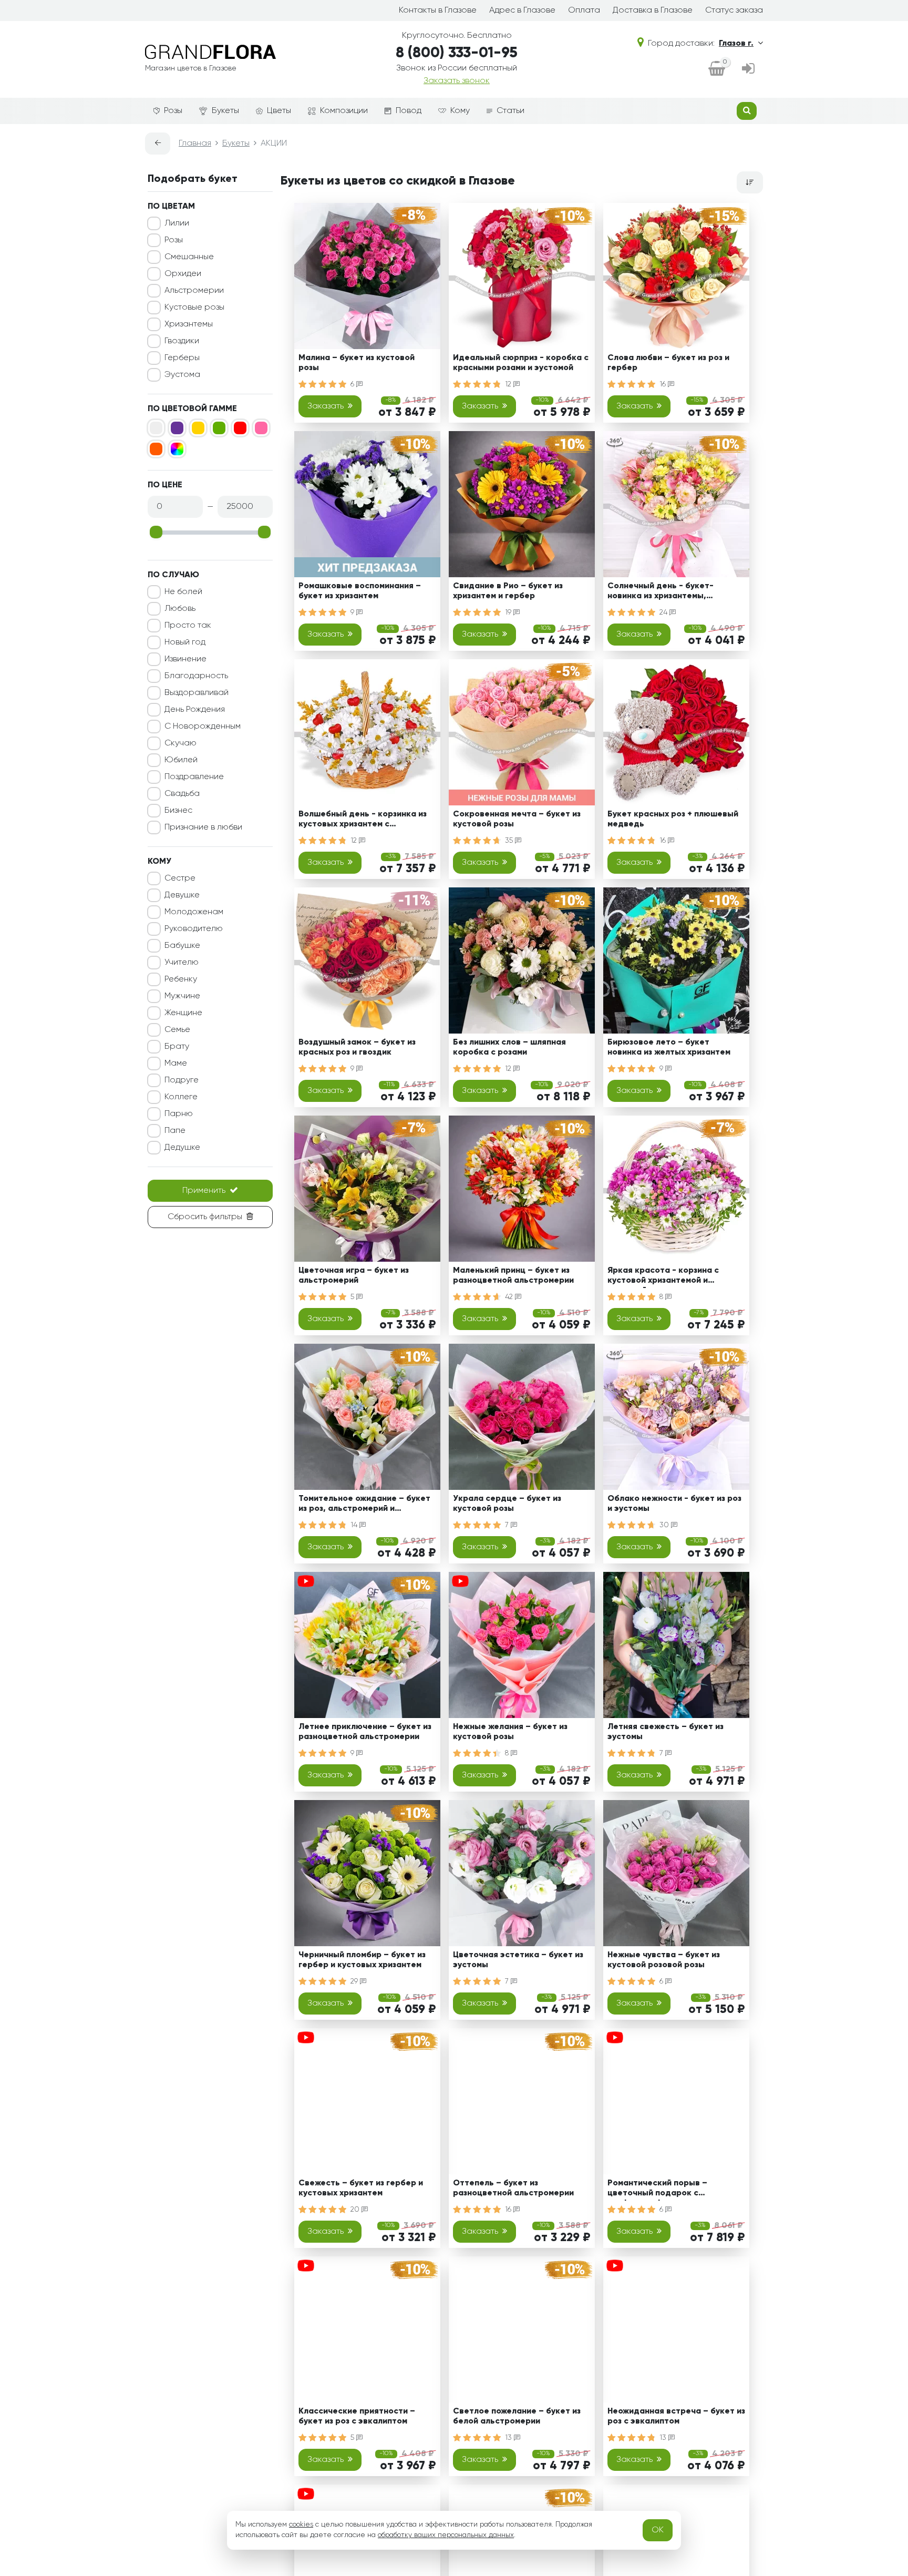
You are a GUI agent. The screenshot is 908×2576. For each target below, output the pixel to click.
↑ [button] (781, 2304)
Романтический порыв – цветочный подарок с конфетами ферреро (657, 2190)
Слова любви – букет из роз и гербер (668, 363)
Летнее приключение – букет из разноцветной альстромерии (365, 1732)
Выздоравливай (197, 693)
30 (665, 1525)
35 (510, 841)
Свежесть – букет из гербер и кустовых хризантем (361, 2188)
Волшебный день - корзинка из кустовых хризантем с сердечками (363, 821)
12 (509, 384)
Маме (176, 1064)
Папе (175, 1131)
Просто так (188, 626)
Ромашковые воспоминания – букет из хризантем (360, 591)
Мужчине (182, 996)
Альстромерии (194, 291)
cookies (301, 2524)
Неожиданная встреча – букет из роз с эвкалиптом (676, 2416)
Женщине (183, 1013)
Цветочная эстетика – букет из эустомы (518, 1960)
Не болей (183, 592)
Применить (204, 1191)
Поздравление (194, 777)
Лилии (177, 223)
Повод (409, 111)
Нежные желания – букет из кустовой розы (510, 1732)
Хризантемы (189, 324)
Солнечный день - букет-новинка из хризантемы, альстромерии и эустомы (661, 593)
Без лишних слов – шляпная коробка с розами (509, 1047)
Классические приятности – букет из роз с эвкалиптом (357, 2416)
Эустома (182, 375)
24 (664, 612)
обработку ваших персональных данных (446, 2535)
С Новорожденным (203, 727)
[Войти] (748, 69)
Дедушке (182, 1148)
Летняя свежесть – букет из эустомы (665, 1732)
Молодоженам (194, 912)
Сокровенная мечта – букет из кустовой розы (517, 819)
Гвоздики (182, 341)
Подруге (182, 1080)
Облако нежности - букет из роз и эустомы (674, 1504)
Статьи (510, 111)
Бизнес (178, 811)
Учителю (182, 963)
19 (509, 612)
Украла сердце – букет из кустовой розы (507, 1504)
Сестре (180, 878)
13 (509, 2438)
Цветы (279, 111)
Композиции (344, 111)
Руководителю (194, 929)
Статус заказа (734, 11)
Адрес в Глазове (522, 11)
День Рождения (195, 710)
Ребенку (181, 979)
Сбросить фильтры (205, 1217)
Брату (177, 1047)
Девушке (182, 895)
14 (355, 1525)
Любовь (180, 609)
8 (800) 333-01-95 (457, 53)
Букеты (225, 111)
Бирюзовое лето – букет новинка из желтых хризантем (669, 1047)
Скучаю (180, 743)
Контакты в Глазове (438, 11)
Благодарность (196, 676)
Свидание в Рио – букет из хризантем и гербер (508, 591)
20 (356, 2210)
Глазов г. (736, 44)
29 (355, 1981)
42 (510, 1297)
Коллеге (181, 1097)
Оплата (584, 11)
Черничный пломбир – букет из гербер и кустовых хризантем (362, 1960)
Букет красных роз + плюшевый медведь (673, 819)
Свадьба (182, 794)
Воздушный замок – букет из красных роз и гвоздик (357, 1047)
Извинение (185, 659)
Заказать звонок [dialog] (457, 81)
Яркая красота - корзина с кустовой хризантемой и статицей (663, 1277)
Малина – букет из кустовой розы (357, 363)
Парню (179, 1114)
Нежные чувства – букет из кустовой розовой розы (664, 1960)
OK (658, 2530)
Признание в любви (203, 827)
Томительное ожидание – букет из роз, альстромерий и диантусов (364, 1505)
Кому (460, 111)
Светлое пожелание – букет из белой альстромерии (517, 2416)
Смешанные (189, 257)
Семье (177, 1030)
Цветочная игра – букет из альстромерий (354, 1276)
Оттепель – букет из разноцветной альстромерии (513, 2188)
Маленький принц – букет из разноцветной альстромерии (513, 1276)
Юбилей (181, 760)
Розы (173, 111)
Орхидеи (183, 274)
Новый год (185, 642)
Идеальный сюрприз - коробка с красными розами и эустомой (521, 363)
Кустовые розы (194, 308)
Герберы (182, 358)
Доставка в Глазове (653, 11)
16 (664, 384)
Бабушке (182, 946)
